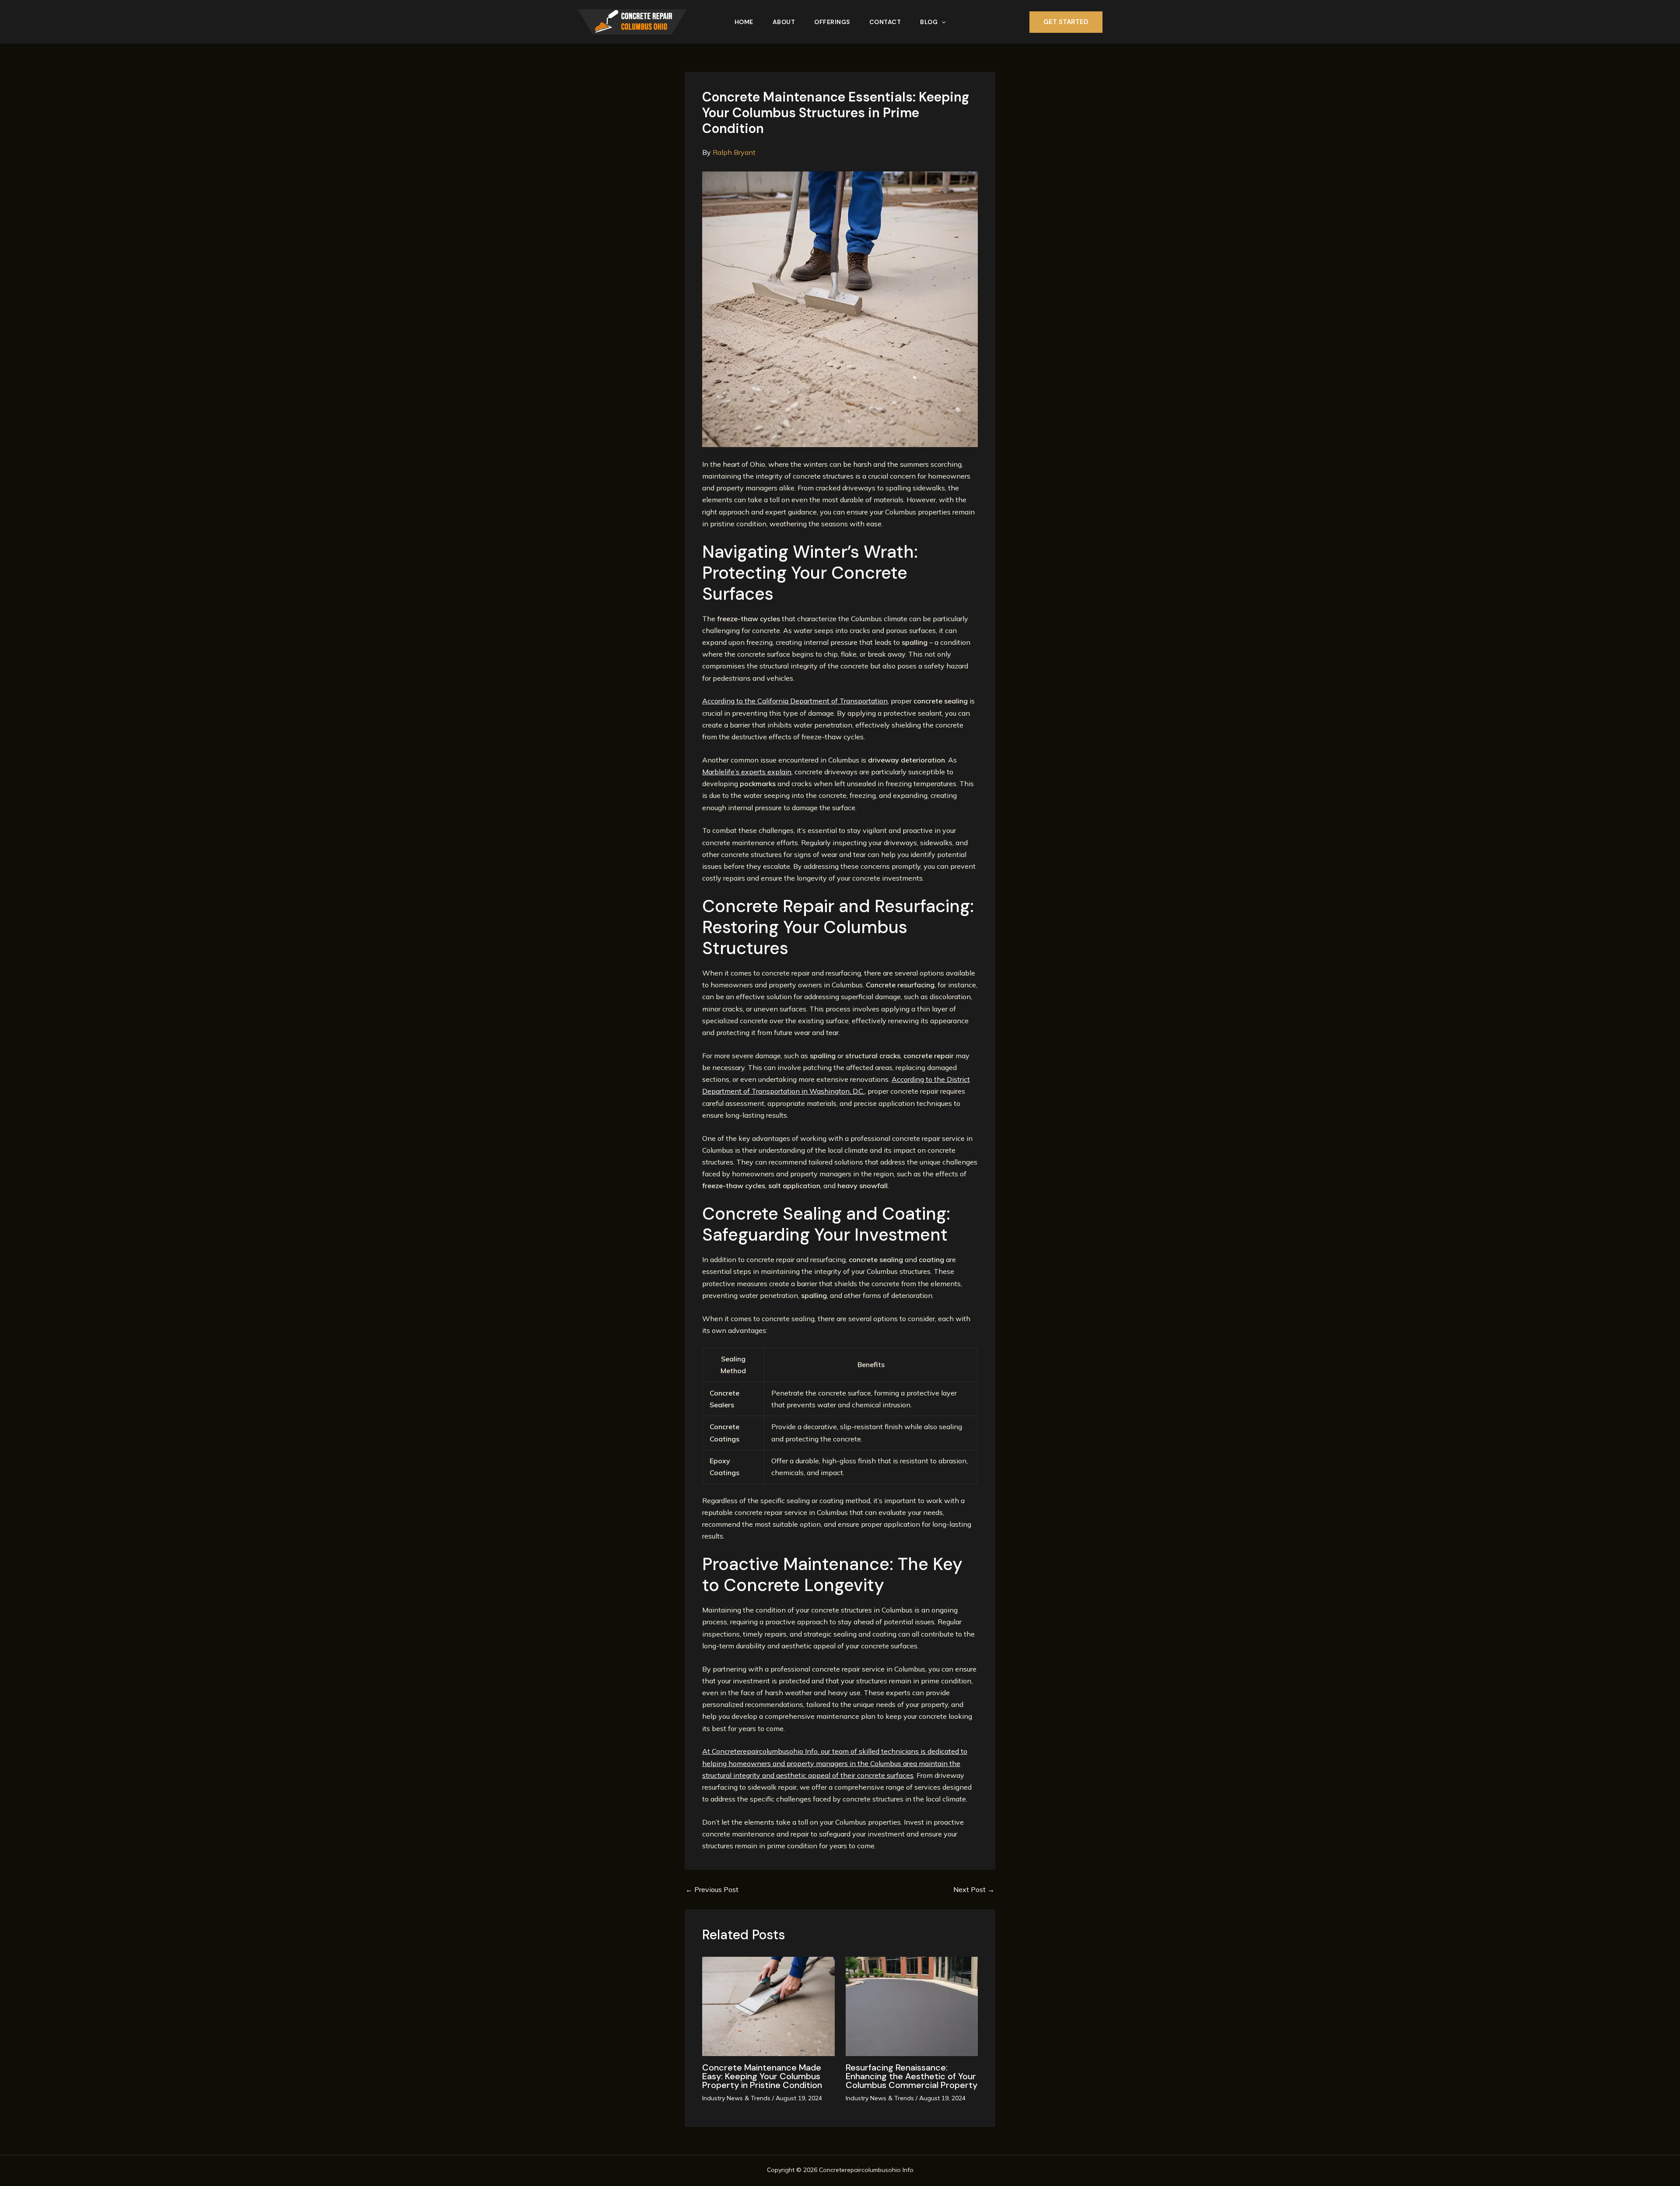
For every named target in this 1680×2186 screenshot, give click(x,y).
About (784, 22)
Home (744, 22)
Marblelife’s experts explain (747, 772)
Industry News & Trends (736, 2098)
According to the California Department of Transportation (795, 701)
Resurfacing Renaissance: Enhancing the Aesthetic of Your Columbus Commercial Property (912, 2076)
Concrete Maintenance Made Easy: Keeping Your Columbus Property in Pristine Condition (762, 2076)
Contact (885, 22)
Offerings (832, 22)
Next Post (974, 1889)
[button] (941, 22)
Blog (929, 22)
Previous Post (712, 1889)
